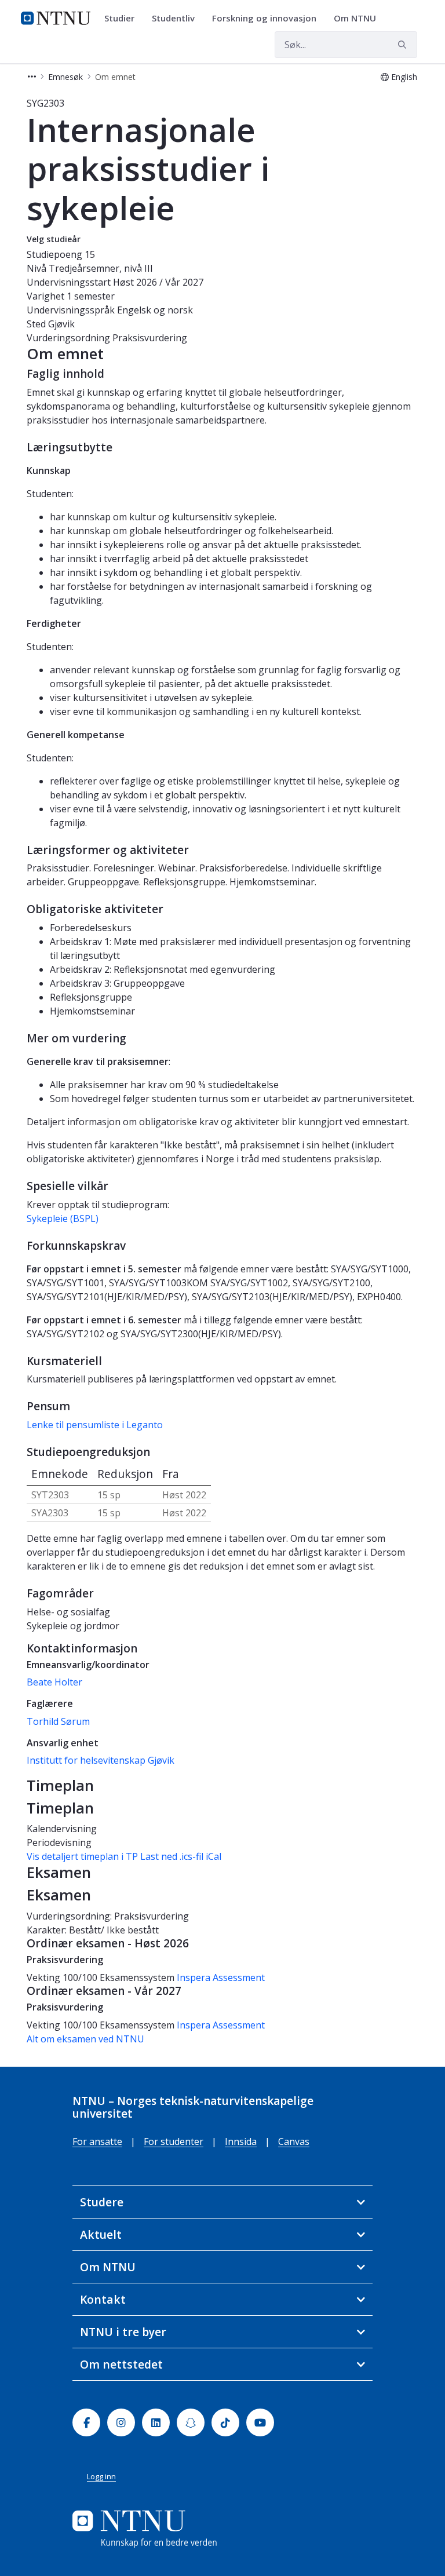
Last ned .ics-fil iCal (181, 1856)
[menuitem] (123, 19)
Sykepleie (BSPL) (63, 1218)
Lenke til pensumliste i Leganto (95, 1425)
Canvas (294, 2141)
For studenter (174, 2141)
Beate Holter (54, 1682)
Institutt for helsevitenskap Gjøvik (101, 1760)
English (404, 77)
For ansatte (97, 2141)
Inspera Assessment (221, 1977)
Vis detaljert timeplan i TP (82, 1856)
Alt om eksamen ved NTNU (85, 2039)
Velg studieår (54, 239)
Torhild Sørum (58, 1721)
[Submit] (404, 45)
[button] (32, 77)
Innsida (241, 2141)
